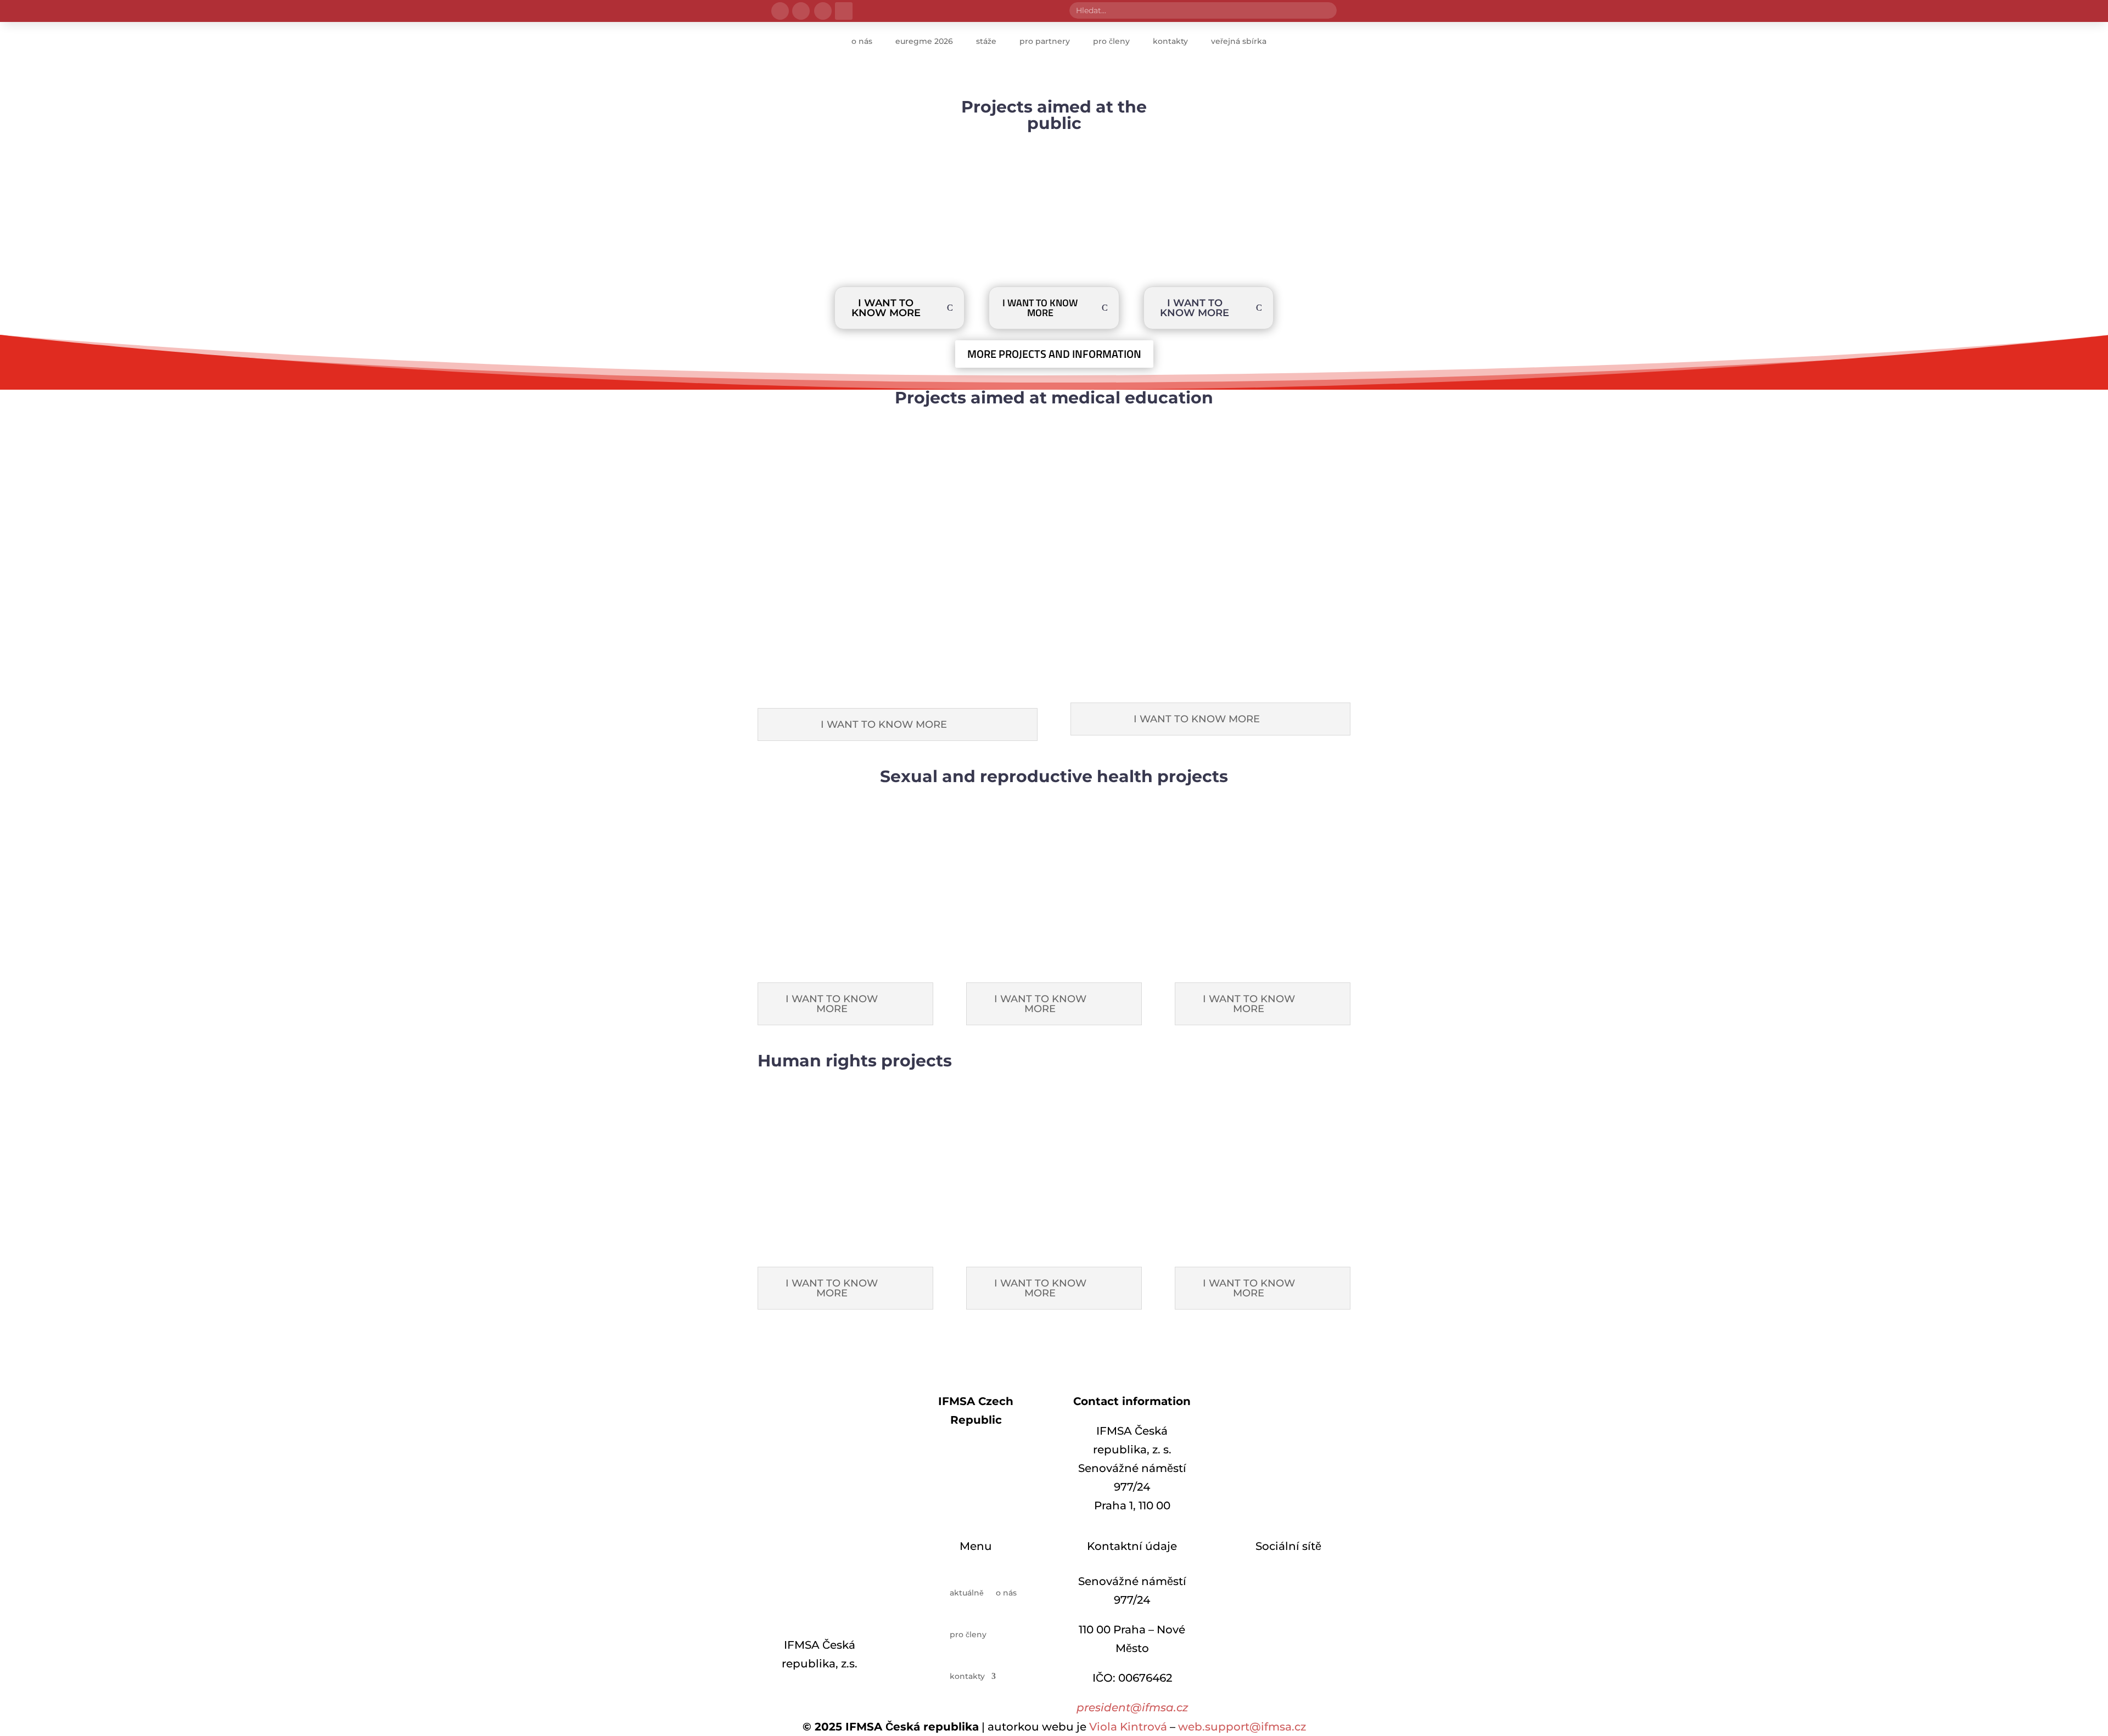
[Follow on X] (823, 11)
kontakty (1170, 41)
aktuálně (967, 1593)
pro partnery (1045, 41)
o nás (862, 41)
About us (976, 1450)
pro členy (1111, 41)
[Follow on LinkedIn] (844, 11)
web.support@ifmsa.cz (1242, 1727)
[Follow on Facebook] (780, 11)
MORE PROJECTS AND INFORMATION (1054, 354)
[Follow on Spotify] (1321, 1581)
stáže (986, 41)
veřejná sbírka (1239, 41)
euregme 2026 (924, 41)
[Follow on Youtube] (1321, 1346)
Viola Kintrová (1128, 1727)
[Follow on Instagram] (801, 11)
